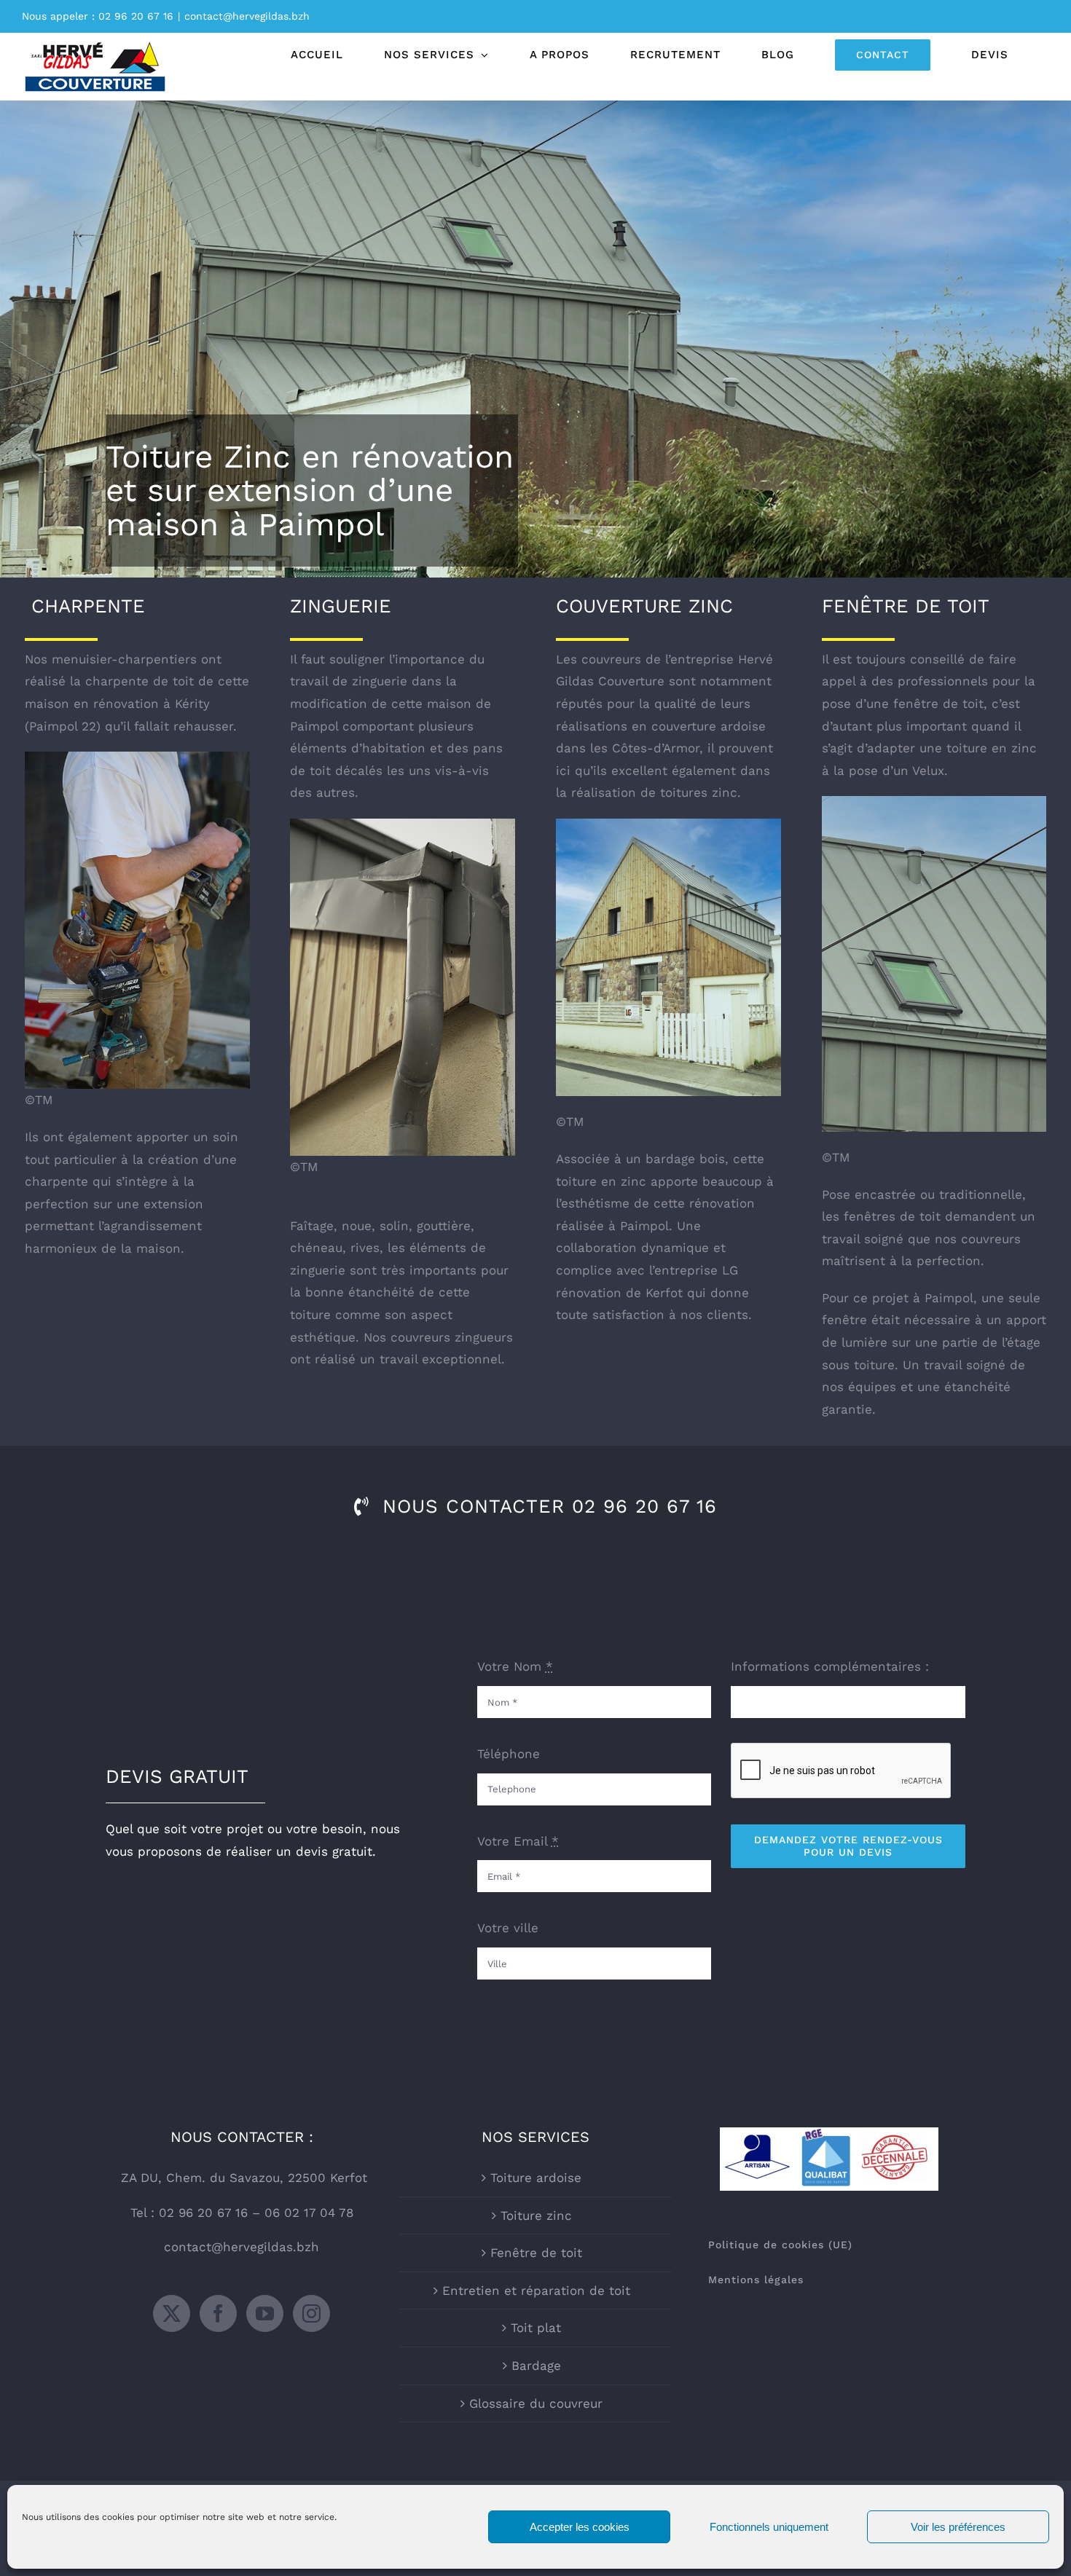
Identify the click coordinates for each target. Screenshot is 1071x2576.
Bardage (536, 2366)
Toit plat (536, 2328)
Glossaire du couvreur (536, 2403)
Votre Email (518, 1841)
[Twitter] (172, 2313)
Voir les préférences (958, 2527)
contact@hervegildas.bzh (247, 16)
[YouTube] (265, 2313)
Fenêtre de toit (536, 2253)
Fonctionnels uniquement (769, 2527)
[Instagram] (311, 2313)
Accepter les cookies (580, 2527)
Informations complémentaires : (830, 1666)
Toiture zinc (536, 2215)
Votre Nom (515, 1666)
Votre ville (508, 1928)
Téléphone (509, 1754)
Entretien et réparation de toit (536, 2291)
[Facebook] (218, 2313)
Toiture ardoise (536, 2178)
